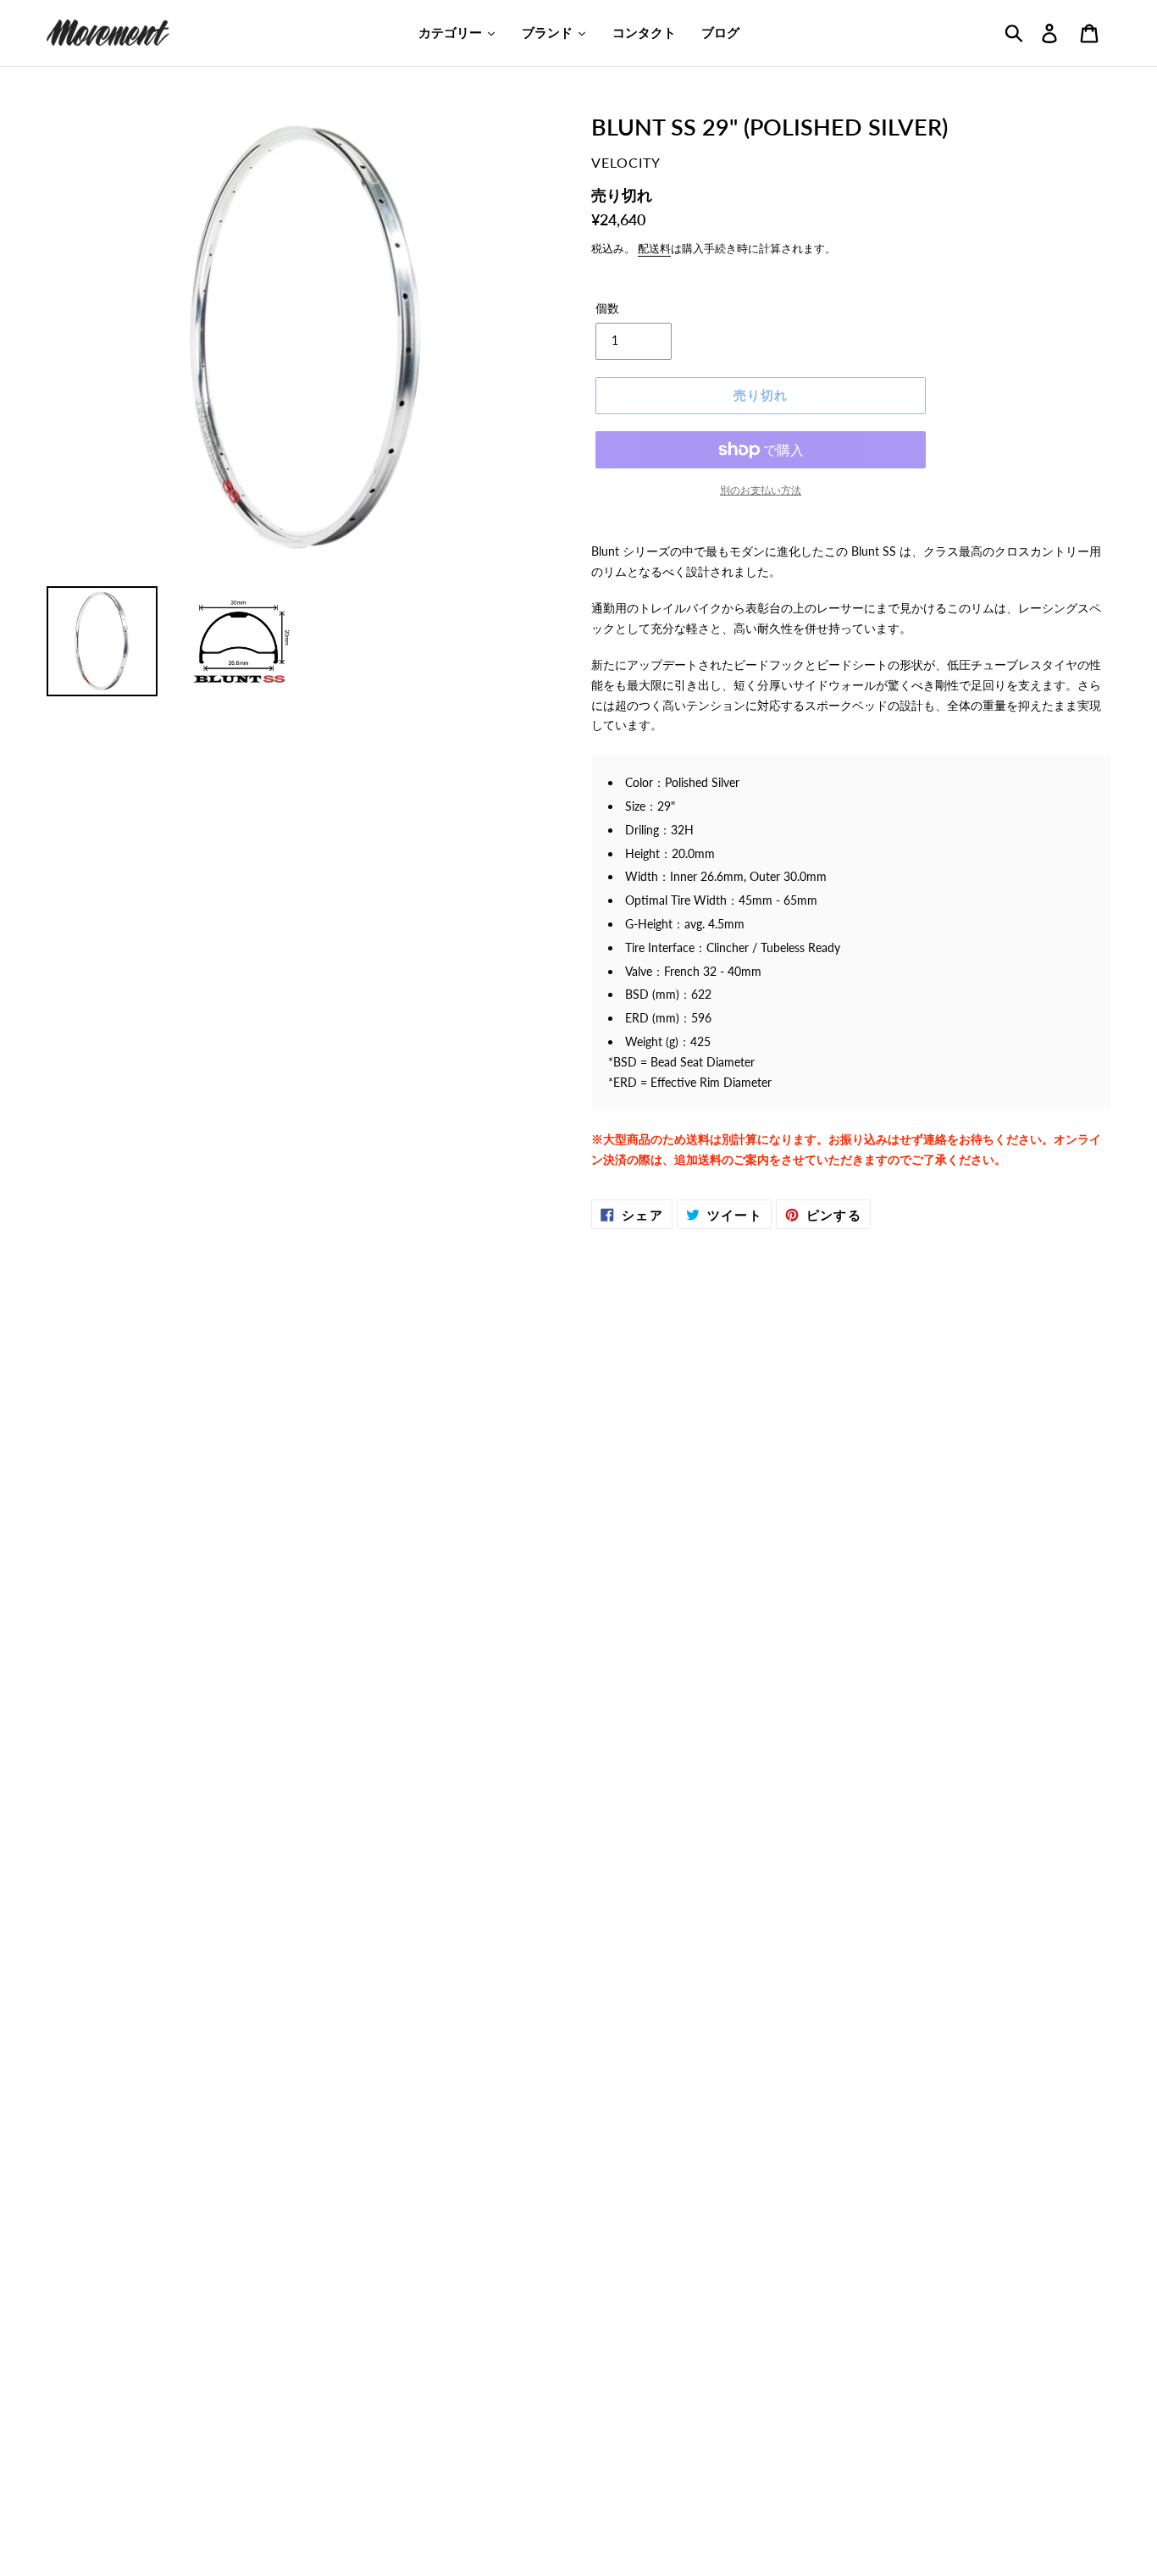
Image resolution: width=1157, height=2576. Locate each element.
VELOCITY (626, 162)
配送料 (654, 248)
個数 (607, 308)
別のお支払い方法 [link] (761, 490)
